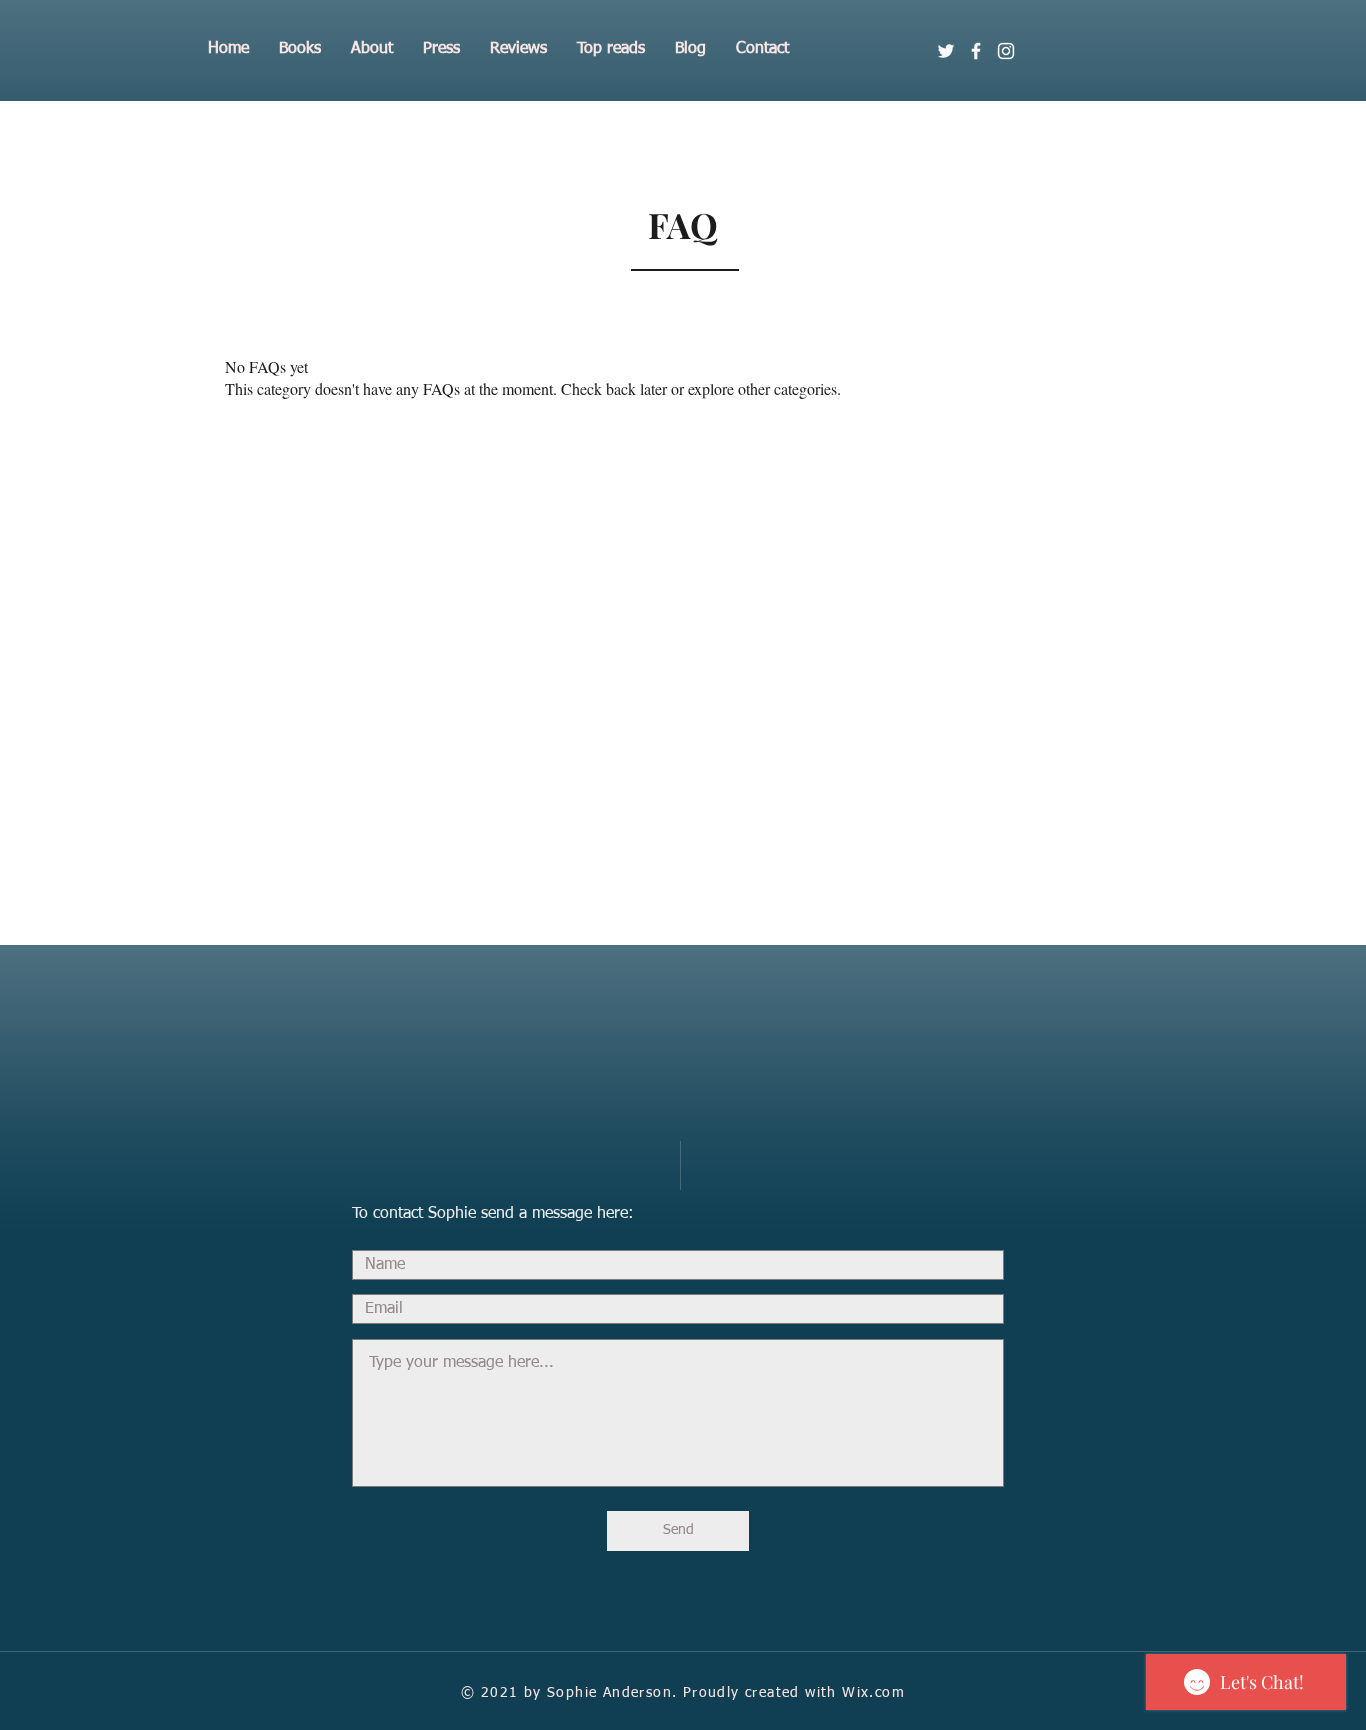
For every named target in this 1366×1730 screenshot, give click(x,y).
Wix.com (873, 1693)
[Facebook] (976, 51)
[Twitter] (946, 51)
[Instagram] (1006, 51)
